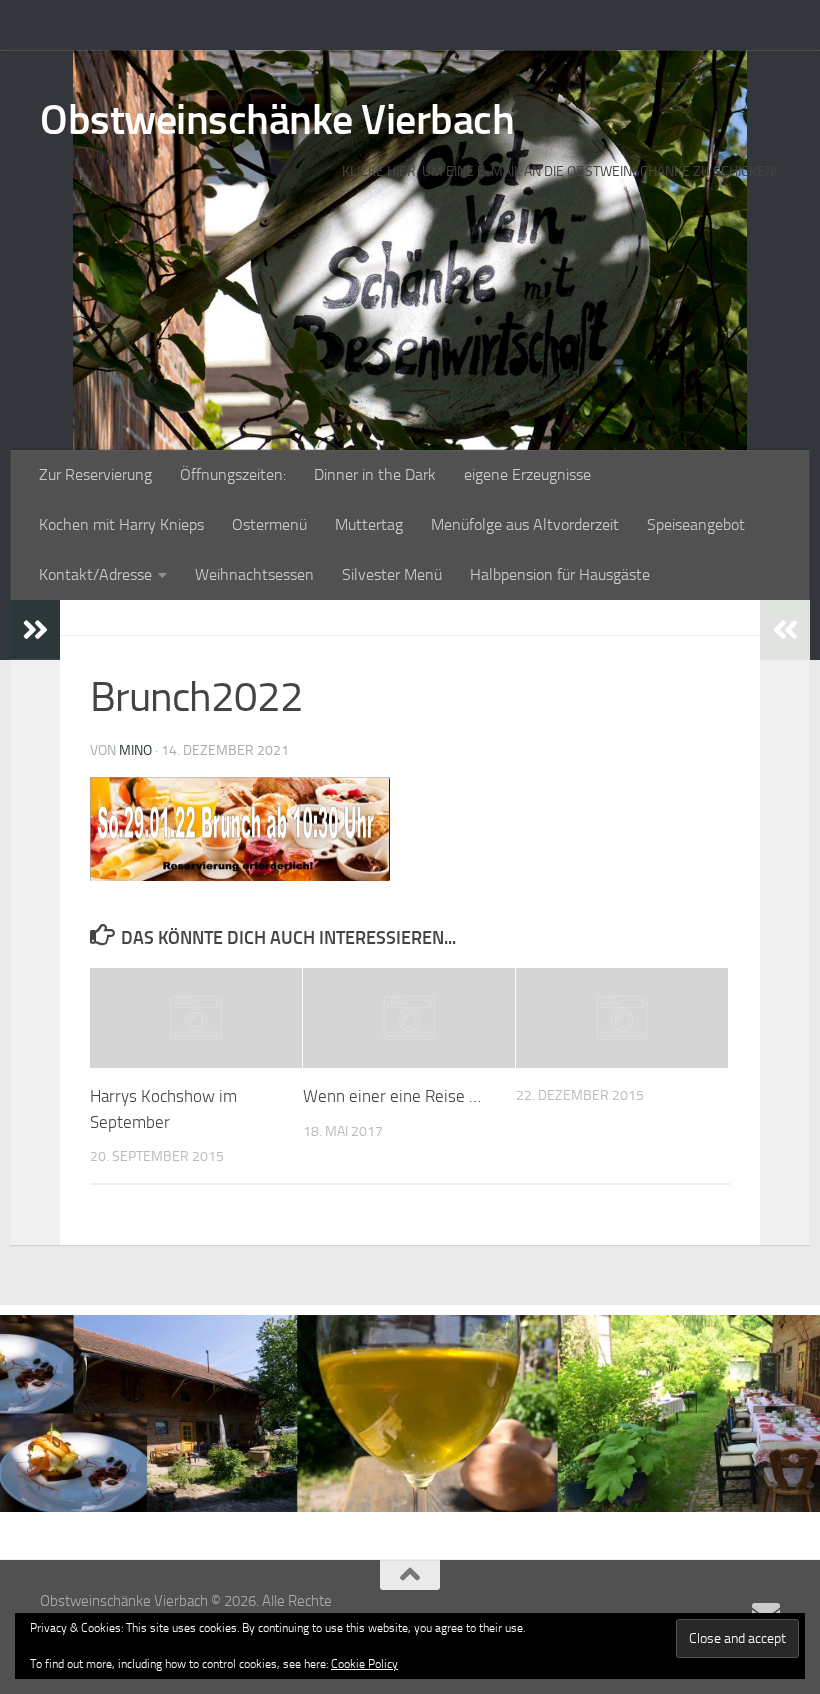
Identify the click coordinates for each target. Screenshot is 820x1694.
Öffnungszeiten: (233, 474)
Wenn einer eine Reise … (392, 1096)
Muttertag (369, 524)
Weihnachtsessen (254, 574)
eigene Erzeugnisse (527, 474)
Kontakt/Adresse (95, 574)
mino (135, 750)
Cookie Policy (364, 1664)
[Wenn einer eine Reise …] (409, 1018)
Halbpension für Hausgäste (560, 574)
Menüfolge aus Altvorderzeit (525, 524)
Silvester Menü (392, 574)
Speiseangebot (696, 524)
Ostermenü (269, 524)
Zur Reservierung (95, 474)
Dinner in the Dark (375, 474)
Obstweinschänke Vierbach (277, 120)
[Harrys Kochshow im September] (196, 1018)
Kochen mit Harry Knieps (121, 524)
